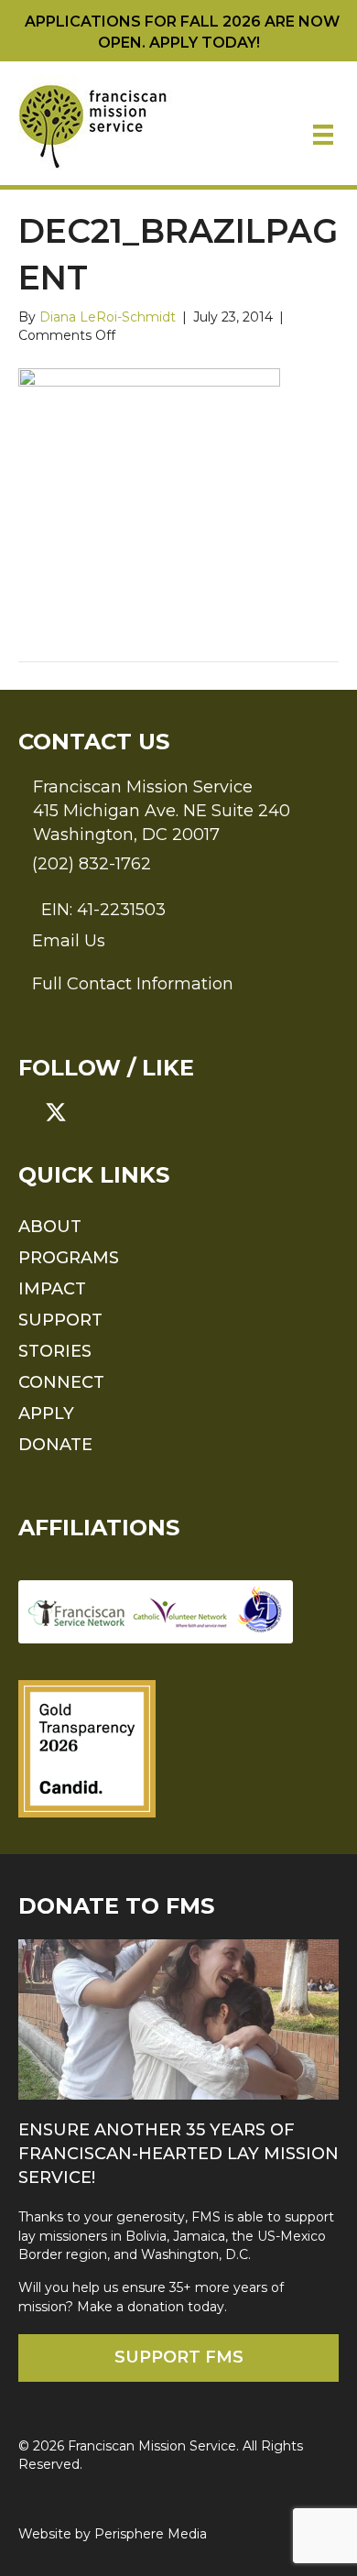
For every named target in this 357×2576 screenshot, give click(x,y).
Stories (55, 1351)
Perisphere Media (151, 2534)
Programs (69, 1258)
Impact (52, 1289)
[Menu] (323, 135)
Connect (61, 1382)
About (50, 1227)
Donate (55, 1445)
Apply (46, 1414)
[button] (29, 1112)
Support (60, 1320)
